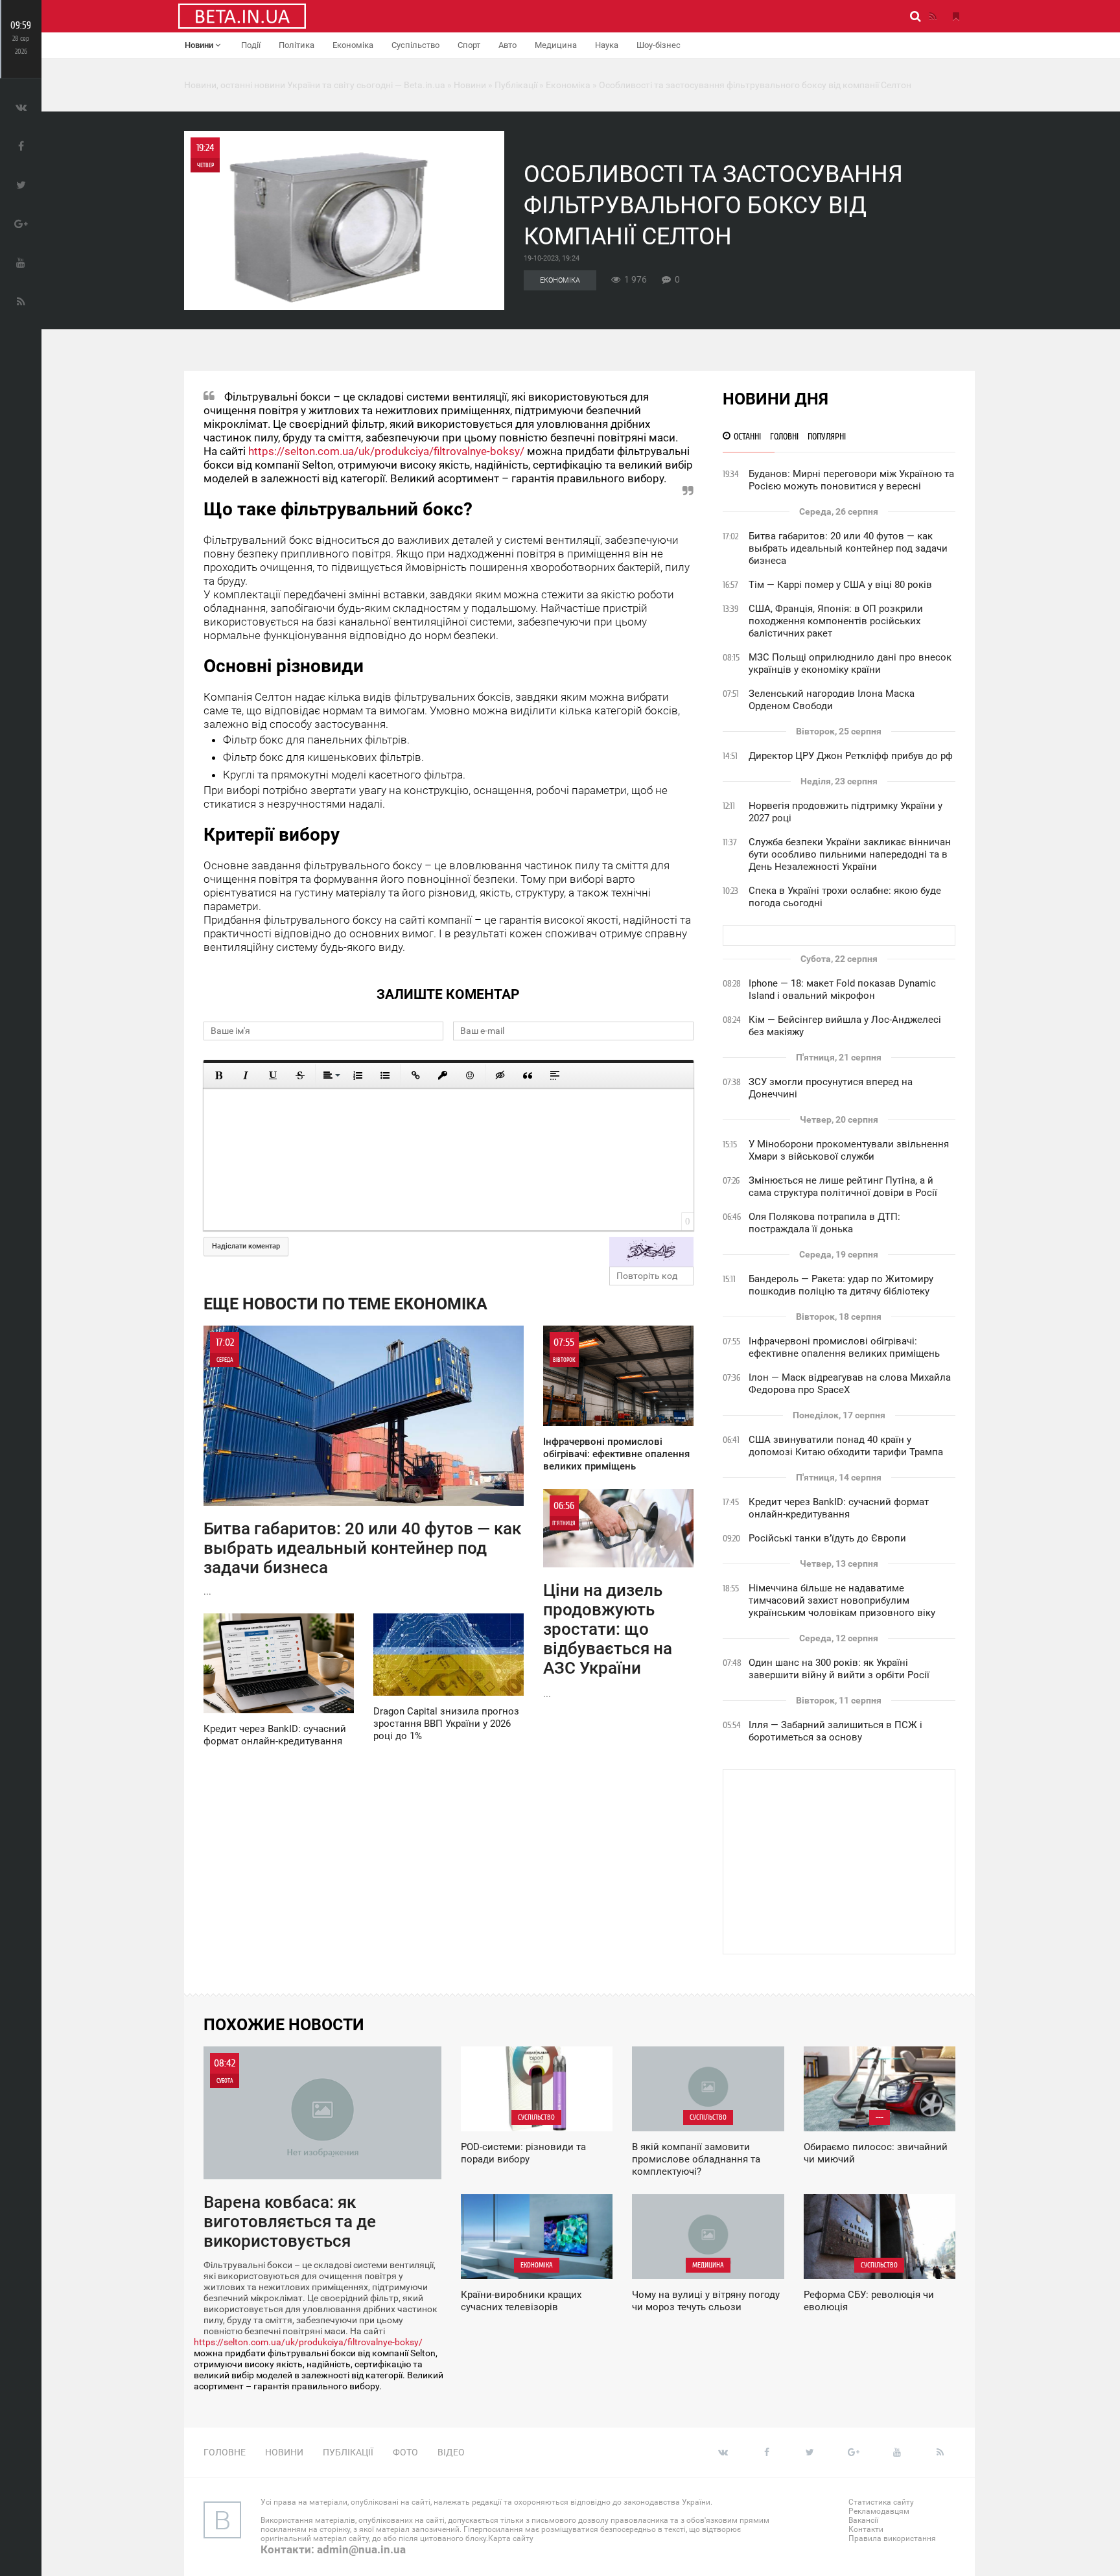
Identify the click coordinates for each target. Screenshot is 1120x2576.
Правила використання (892, 2538)
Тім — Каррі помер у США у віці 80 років (840, 585)
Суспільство (415, 45)
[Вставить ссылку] (415, 1075)
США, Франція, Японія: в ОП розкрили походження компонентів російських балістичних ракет (836, 621)
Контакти (866, 2529)
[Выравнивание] (331, 1075)
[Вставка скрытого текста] (500, 1075)
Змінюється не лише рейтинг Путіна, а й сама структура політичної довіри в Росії (843, 1187)
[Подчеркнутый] (273, 1075)
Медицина (556, 45)
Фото (405, 2452)
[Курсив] (246, 1075)
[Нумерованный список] (358, 1075)
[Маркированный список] (385, 1075)
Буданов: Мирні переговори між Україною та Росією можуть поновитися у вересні (851, 480)
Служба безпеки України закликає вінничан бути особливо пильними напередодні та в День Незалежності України (850, 854)
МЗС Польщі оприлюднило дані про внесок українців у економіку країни (850, 663)
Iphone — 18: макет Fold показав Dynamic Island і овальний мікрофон (842, 989)
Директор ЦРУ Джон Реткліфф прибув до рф (851, 756)
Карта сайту (511, 2538)
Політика (297, 45)
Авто (507, 45)
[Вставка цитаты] (528, 1075)
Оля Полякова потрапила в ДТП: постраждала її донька (824, 1223)
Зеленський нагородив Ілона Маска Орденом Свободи (832, 700)
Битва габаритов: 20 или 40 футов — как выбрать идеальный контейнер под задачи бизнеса (848, 548)
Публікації (348, 2452)
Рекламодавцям (879, 2511)
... (362, 1467)
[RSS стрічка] (933, 16)
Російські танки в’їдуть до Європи (827, 1538)
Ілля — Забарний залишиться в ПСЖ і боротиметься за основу (835, 1731)
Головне (225, 2452)
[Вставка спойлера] (555, 1075)
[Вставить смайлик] (470, 1075)
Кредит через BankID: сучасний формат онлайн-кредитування (839, 1508)
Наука (607, 45)
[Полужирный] (218, 1075)
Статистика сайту (881, 2502)
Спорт (469, 45)
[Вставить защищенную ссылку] (443, 1075)
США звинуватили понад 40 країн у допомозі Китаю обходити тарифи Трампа (846, 1446)
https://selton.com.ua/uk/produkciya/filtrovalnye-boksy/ (386, 451)
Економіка (353, 45)
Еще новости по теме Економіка (345, 1304)
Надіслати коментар (246, 1246)
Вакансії (863, 2520)
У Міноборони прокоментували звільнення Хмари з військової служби (849, 1150)
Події (251, 45)
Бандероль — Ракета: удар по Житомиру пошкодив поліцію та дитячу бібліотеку (841, 1285)
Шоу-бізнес (659, 45)
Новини (200, 45)
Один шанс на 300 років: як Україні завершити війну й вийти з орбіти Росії (839, 1669)
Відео (451, 2452)
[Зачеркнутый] (300, 1075)
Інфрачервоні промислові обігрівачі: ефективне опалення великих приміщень (844, 1347)
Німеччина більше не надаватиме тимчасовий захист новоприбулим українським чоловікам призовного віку (842, 1600)
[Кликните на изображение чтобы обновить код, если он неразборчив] (651, 1252)
